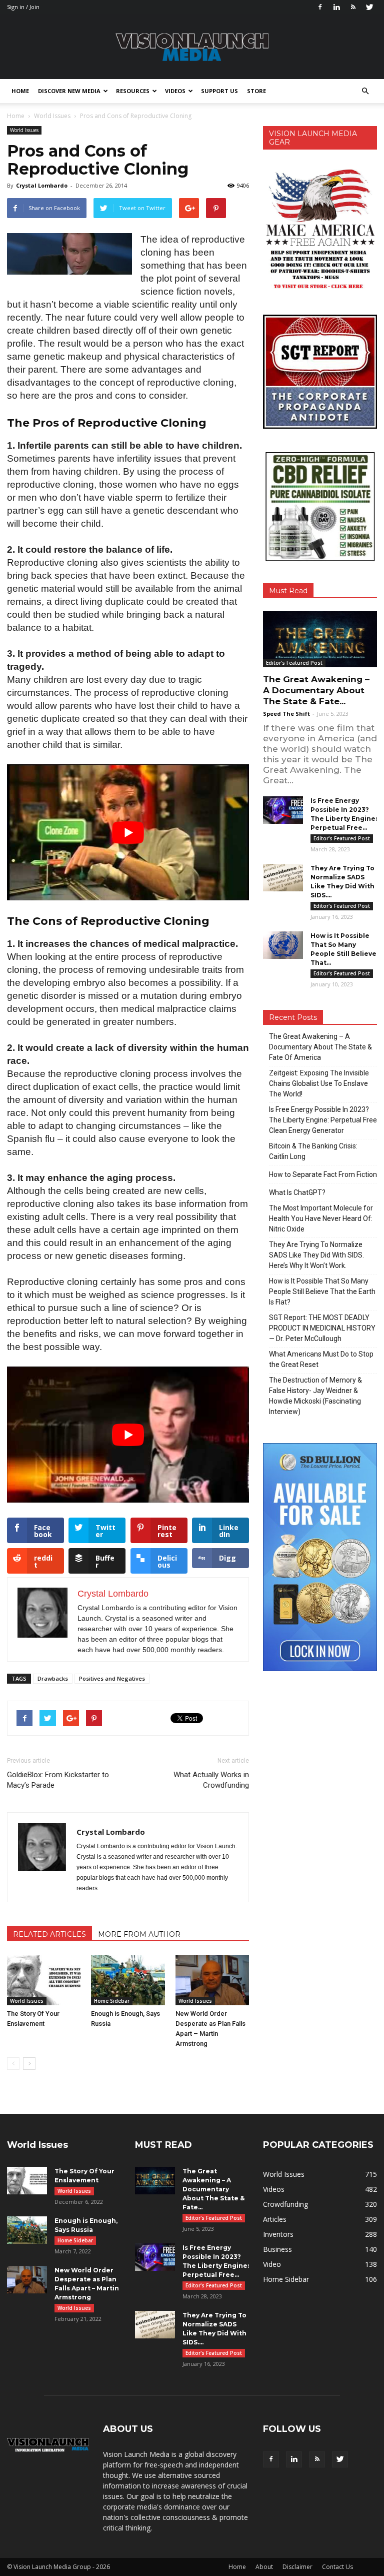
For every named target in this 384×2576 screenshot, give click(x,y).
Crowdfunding (285, 2204)
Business (277, 2249)
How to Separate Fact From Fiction (323, 1174)
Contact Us (337, 2567)
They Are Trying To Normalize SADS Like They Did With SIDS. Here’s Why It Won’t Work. (316, 1255)
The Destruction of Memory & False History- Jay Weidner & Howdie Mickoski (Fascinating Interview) (315, 1396)
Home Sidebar (112, 2001)
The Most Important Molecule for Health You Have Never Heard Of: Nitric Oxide (321, 1218)
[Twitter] (369, 7)
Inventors (278, 2234)
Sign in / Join (23, 7)
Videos (175, 91)
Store (256, 91)
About (264, 2567)
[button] (365, 91)
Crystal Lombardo (42, 185)
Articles (275, 2219)
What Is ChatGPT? (297, 1192)
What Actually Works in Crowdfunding (211, 1780)
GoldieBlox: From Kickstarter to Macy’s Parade (58, 1780)
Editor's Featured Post (294, 663)
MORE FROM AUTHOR (139, 1934)
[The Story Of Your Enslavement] (44, 1980)
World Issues (24, 130)
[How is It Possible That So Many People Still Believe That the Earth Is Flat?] (283, 945)
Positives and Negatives (112, 1678)
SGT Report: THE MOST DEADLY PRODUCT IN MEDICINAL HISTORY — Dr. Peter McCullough (322, 1328)
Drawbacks (53, 1678)
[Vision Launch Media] (192, 47)
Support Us (219, 91)
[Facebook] (320, 7)
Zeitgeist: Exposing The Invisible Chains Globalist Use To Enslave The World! (319, 1083)
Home (20, 91)
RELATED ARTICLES (49, 1934)
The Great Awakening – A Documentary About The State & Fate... (316, 690)
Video (272, 2264)
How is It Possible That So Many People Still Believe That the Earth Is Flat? (322, 1292)
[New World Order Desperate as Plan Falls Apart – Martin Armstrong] (212, 1980)
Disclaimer (297, 2567)
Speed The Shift (286, 714)
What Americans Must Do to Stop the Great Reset (321, 1359)
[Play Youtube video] (128, 832)
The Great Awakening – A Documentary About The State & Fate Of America (320, 1047)
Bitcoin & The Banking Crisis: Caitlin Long (313, 1151)
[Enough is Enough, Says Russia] (128, 1980)
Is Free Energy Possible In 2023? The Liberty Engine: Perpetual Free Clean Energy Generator (323, 1120)
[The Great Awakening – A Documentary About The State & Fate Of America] (320, 639)
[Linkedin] (336, 7)
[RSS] (353, 7)
